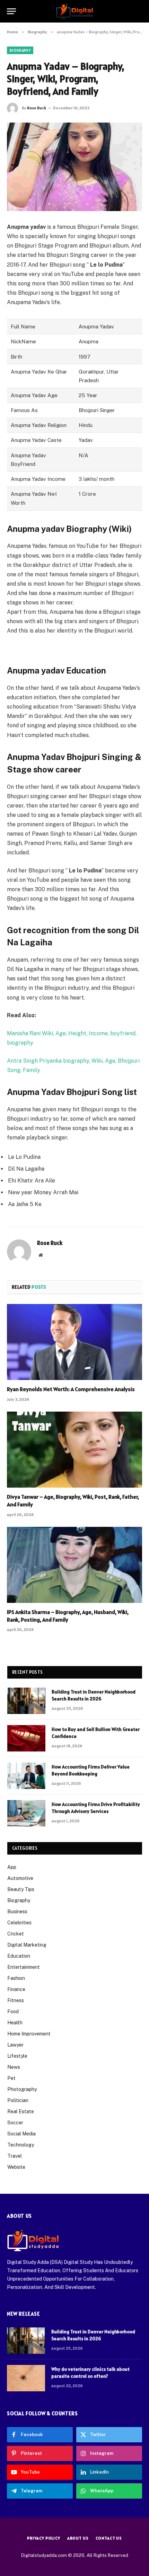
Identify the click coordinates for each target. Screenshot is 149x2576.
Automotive (20, 1878)
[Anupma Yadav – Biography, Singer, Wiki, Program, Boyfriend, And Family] (74, 167)
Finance (16, 1989)
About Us (78, 2538)
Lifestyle (17, 2056)
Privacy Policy (44, 2538)
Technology (21, 2145)
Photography (22, 2089)
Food (13, 2012)
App (12, 1867)
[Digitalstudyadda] (75, 11)
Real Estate (21, 2111)
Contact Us (109, 2538)
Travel (15, 2156)
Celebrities (19, 1923)
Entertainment (24, 1967)
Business (17, 1912)
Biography (20, 50)
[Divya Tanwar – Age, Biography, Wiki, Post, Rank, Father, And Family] (74, 1450)
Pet (11, 2078)
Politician (18, 2100)
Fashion (16, 1978)
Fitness (16, 2000)
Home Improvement (29, 2034)
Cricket (16, 1934)
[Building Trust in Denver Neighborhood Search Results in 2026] (26, 1701)
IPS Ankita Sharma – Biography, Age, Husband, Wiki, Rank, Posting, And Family (68, 1616)
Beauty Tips (21, 1889)
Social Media (21, 2134)
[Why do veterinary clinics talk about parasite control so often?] (26, 2378)
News (14, 2067)
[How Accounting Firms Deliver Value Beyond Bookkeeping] (26, 1776)
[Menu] (11, 11)
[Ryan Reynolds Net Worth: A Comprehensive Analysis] (74, 1342)
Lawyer (15, 2045)
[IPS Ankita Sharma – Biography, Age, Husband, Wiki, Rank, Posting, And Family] (74, 1565)
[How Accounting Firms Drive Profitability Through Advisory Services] (26, 1813)
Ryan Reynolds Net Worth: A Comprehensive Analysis (71, 1389)
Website (16, 2167)
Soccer (15, 2123)
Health (15, 2023)
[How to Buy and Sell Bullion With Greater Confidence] (26, 1738)
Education (19, 1956)
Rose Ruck (37, 108)
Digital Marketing (27, 1945)
